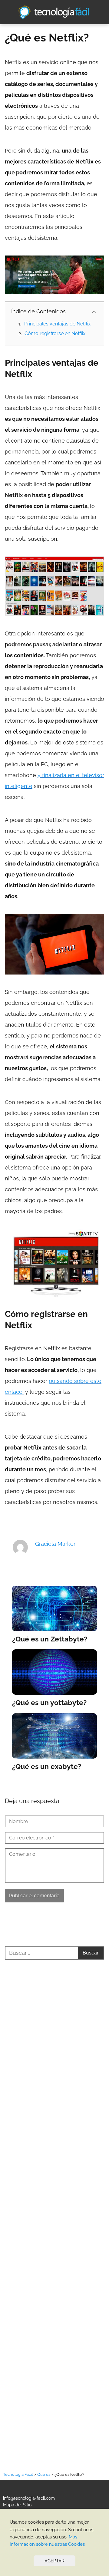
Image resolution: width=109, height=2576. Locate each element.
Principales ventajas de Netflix (57, 324)
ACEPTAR (54, 2561)
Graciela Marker (55, 1544)
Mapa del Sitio (17, 2505)
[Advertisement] (54, 2207)
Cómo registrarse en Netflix (55, 333)
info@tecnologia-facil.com (29, 2498)
